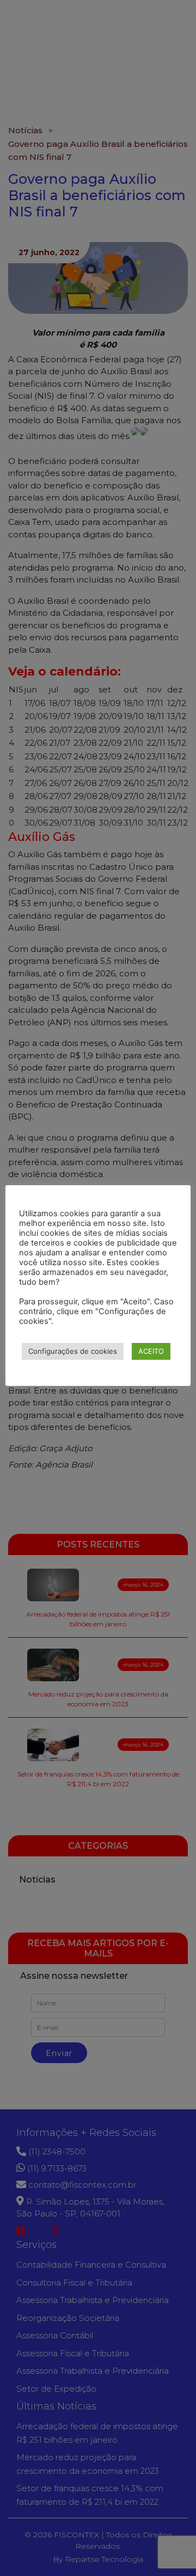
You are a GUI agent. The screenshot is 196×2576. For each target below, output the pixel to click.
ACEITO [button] (151, 1351)
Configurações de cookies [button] (73, 1351)
